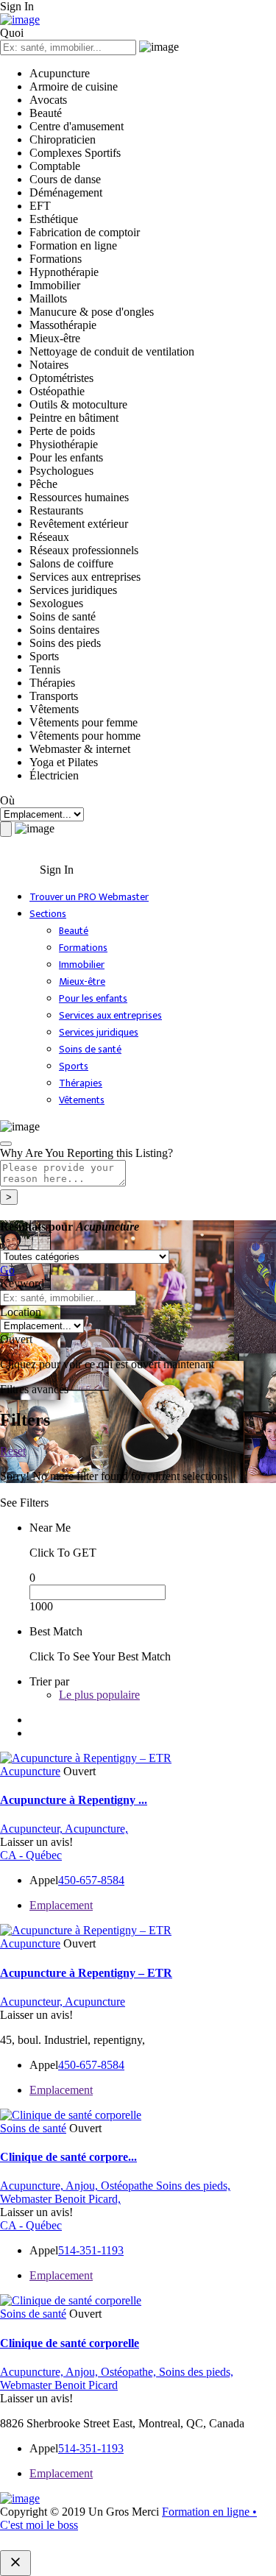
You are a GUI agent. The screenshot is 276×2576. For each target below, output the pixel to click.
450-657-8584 (91, 1880)
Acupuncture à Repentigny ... (74, 1800)
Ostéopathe (128, 2186)
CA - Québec (31, 1855)
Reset (13, 1451)
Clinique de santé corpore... (68, 2157)
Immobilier (82, 965)
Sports (74, 1066)
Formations (83, 948)
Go (7, 1270)
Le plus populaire (99, 1695)
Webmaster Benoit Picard (59, 2385)
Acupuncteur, (32, 1829)
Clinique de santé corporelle (70, 2343)
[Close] (6, 1144)
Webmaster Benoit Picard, (60, 2199)
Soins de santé (90, 1049)
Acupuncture (30, 1771)
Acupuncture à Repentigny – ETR (86, 1973)
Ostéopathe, (130, 2372)
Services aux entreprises (110, 1015)
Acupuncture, (96, 1829)
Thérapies (81, 1083)
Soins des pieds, (193, 2186)
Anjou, (83, 2186)
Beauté (74, 931)
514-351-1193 (91, 2250)
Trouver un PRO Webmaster (89, 897)
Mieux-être (82, 981)
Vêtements (82, 1100)
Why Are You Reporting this (86, 1153)
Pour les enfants (93, 998)
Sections (48, 914)
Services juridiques (99, 1032)
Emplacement (61, 1905)
